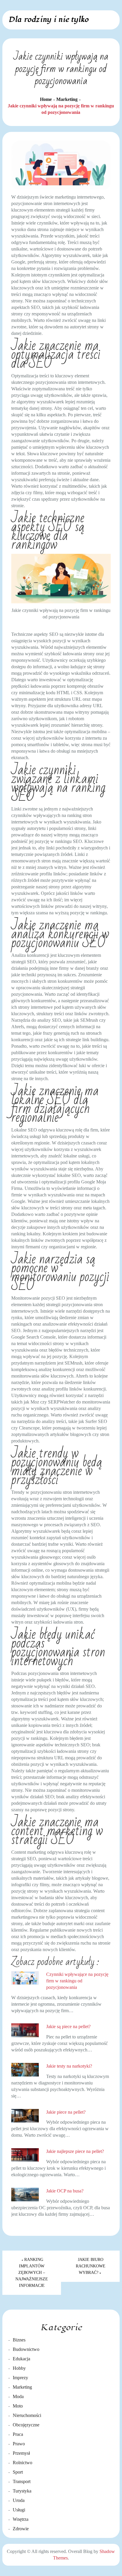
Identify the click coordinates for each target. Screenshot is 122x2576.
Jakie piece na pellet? (66, 2112)
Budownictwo (26, 2349)
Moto (18, 2406)
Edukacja (21, 2359)
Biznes (19, 2340)
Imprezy (20, 2378)
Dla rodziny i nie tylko (48, 19)
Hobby (19, 2368)
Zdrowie (21, 2529)
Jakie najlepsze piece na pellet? (75, 2151)
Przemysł (21, 2453)
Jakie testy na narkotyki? (69, 2066)
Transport (22, 2481)
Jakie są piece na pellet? (68, 2026)
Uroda (19, 2500)
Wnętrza (21, 2519)
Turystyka (22, 2491)
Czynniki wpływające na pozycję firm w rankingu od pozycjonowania (77, 1981)
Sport (18, 2472)
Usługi (19, 2510)
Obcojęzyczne (26, 2425)
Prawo (19, 2444)
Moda (18, 2396)
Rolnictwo (23, 2463)
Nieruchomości (27, 2415)
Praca (18, 2434)
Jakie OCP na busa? (65, 2191)
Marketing (22, 2387)
